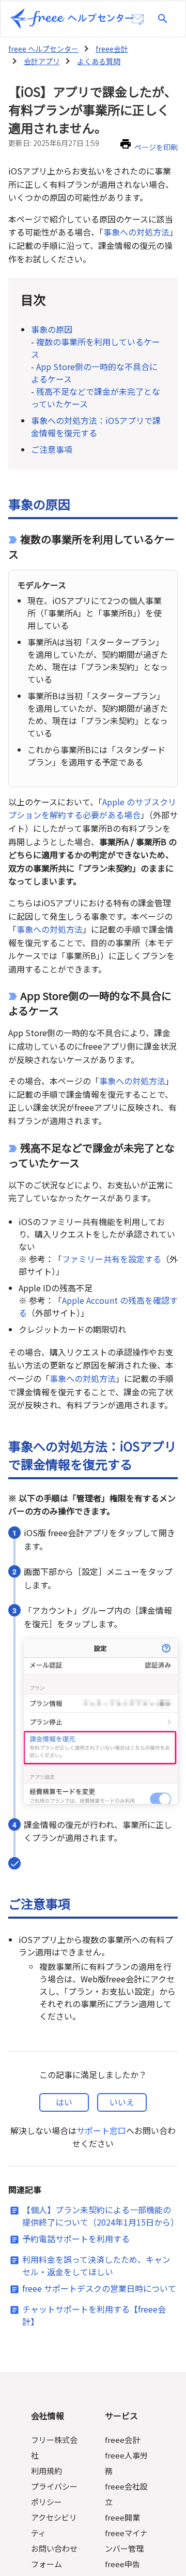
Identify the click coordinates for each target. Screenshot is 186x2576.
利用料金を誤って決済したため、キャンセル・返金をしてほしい (96, 2265)
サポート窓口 (101, 2130)
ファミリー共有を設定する (112, 1259)
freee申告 (122, 2564)
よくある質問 (99, 61)
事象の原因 (52, 329)
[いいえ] (122, 2102)
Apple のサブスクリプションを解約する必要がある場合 (92, 808)
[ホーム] (72, 19)
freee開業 (122, 2517)
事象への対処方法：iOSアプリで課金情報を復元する (96, 426)
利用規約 (47, 2471)
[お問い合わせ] (138, 20)
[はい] (64, 2102)
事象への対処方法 (136, 232)
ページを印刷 (156, 147)
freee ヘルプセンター (43, 49)
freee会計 (112, 49)
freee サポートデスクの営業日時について (99, 2288)
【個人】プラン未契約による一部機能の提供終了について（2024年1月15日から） (100, 2216)
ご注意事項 (52, 449)
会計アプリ (42, 61)
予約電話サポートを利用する (76, 2239)
